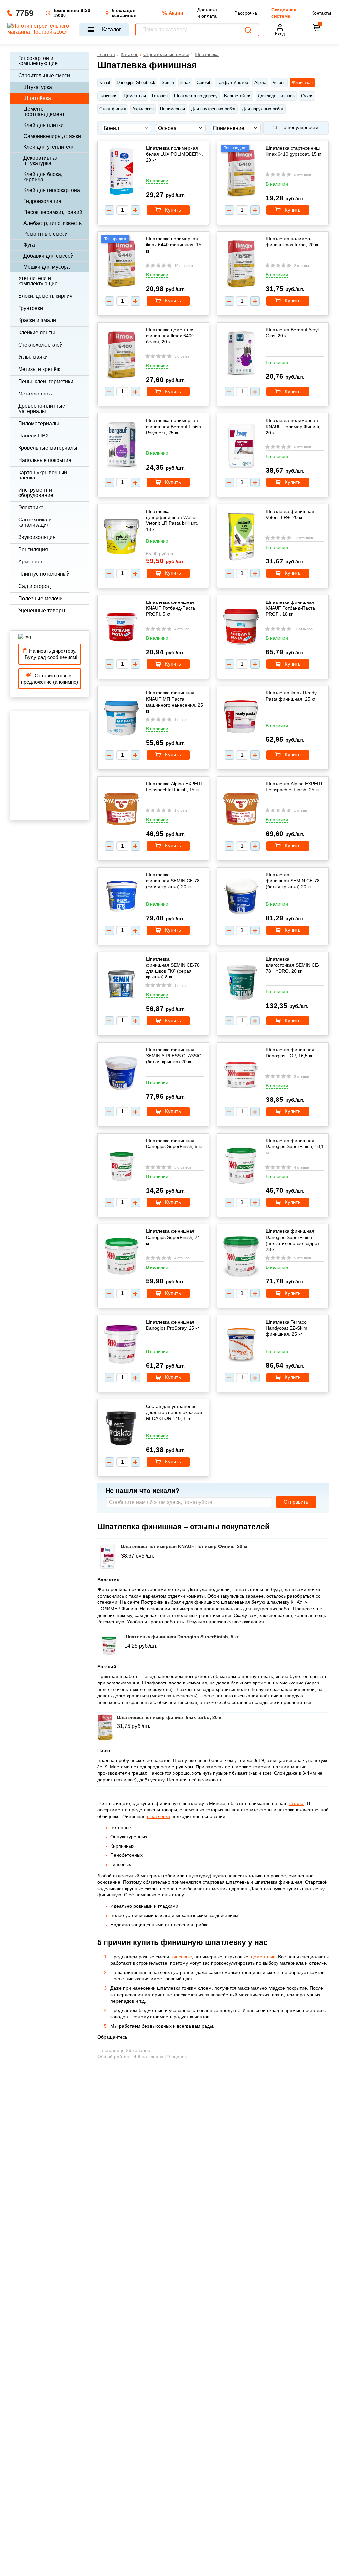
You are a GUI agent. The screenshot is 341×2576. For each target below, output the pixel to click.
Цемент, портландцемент (44, 112)
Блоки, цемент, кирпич (45, 296)
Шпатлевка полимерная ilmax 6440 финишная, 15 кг (174, 245)
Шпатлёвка (37, 98)
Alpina (260, 83)
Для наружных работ (263, 109)
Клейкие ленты (37, 332)
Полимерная (172, 109)
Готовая (160, 96)
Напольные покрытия (45, 460)
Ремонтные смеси (46, 234)
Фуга (29, 245)
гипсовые (182, 1957)
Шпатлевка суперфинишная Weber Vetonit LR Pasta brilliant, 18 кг (172, 520)
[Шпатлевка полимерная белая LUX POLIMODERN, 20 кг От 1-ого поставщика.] (121, 172)
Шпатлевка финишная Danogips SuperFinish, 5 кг (174, 1143)
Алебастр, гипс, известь (53, 223)
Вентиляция (33, 549)
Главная (106, 54)
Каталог (111, 30)
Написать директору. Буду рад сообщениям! (50, 654)
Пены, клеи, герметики (46, 381)
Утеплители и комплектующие (38, 281)
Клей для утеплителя (49, 147)
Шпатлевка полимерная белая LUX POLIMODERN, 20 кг (174, 154)
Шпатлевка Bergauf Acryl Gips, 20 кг (292, 333)
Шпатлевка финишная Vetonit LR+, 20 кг (290, 514)
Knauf (105, 83)
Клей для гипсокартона (52, 190)
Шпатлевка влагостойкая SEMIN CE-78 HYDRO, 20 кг (293, 965)
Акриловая (143, 109)
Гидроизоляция (42, 201)
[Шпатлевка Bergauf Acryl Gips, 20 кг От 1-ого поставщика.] (241, 354)
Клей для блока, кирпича (43, 177)
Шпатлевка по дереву (196, 96)
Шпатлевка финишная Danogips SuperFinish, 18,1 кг (295, 1146)
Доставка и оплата (207, 13)
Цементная (135, 96)
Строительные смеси (44, 76)
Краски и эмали (37, 320)
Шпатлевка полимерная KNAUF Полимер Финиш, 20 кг (293, 426)
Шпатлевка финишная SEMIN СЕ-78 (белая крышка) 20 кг (293, 881)
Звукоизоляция (37, 537)
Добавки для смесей (49, 256)
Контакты (321, 13)
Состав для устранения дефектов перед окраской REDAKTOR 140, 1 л (174, 1412)
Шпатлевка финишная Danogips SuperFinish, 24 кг (173, 1237)
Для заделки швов (276, 96)
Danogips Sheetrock (136, 83)
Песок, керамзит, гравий (53, 212)
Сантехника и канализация (35, 522)
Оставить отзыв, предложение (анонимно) (50, 679)
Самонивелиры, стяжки (52, 136)
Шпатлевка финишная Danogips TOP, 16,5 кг (290, 1053)
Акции (176, 13)
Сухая (307, 96)
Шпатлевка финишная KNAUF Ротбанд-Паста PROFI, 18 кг (290, 608)
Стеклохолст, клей (40, 345)
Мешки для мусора (47, 267)
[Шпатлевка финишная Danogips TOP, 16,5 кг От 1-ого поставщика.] (241, 1075)
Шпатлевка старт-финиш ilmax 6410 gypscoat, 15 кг (294, 151)
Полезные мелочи (40, 598)
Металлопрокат (37, 394)
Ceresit (204, 83)
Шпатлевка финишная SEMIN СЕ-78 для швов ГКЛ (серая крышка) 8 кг (173, 968)
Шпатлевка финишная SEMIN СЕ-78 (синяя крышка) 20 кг (173, 881)
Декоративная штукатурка (41, 161)
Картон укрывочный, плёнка (43, 475)
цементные (263, 1957)
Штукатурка (38, 87)
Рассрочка (246, 13)
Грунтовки (31, 308)
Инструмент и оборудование (36, 493)
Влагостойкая (238, 96)
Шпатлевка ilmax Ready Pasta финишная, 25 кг (291, 696)
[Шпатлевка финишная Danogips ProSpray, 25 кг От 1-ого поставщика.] (121, 1345)
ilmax (185, 83)
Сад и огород (34, 586)
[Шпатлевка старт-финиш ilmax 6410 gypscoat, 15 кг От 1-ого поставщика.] (241, 174)
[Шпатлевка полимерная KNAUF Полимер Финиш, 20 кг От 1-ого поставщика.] (241, 446)
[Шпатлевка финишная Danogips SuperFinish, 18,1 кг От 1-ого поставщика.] (241, 1166)
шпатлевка (158, 1816)
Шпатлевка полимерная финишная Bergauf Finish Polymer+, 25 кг (173, 426)
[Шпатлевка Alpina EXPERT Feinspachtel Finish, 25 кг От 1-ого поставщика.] (241, 810)
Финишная (302, 83)
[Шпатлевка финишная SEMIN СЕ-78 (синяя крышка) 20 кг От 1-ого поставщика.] (121, 897)
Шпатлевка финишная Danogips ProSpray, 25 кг (172, 1325)
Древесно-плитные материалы (42, 409)
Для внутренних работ (213, 109)
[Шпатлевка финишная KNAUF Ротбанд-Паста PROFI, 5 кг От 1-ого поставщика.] (121, 628)
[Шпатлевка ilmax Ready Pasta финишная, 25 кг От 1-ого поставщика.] (241, 717)
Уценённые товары (42, 611)
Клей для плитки (43, 125)
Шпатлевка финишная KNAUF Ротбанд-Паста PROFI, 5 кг (170, 608)
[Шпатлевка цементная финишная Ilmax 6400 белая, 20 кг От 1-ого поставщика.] (121, 356)
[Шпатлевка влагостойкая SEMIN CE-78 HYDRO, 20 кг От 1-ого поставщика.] (241, 983)
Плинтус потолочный (44, 574)
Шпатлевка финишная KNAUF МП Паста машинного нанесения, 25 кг (174, 702)
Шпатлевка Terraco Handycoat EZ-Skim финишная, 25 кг (286, 1328)
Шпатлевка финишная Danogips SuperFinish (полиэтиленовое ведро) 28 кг (292, 1240)
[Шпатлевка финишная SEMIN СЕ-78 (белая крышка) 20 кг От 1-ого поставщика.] (241, 897)
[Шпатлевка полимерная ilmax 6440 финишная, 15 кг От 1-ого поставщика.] (121, 265)
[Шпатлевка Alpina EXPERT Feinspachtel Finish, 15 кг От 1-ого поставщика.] (121, 810)
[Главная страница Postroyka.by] (40, 30)
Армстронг (31, 562)
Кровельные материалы (48, 448)
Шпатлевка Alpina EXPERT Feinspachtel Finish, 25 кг (294, 787)
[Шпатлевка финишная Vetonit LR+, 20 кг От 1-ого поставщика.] (241, 537)
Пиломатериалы (39, 423)
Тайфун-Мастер (232, 83)
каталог (297, 1803)
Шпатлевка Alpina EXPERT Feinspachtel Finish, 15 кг (175, 787)
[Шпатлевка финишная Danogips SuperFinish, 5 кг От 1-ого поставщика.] (121, 1166)
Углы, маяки (33, 357)
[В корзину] (316, 27)
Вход (280, 34)
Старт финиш (113, 109)
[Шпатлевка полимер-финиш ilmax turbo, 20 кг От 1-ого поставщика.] (241, 265)
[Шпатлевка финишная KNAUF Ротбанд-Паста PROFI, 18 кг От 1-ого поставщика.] (241, 628)
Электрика (31, 507)
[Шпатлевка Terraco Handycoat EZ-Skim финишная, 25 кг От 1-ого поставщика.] (241, 1345)
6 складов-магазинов (125, 13)
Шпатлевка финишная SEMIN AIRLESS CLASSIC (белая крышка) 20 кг (174, 1056)
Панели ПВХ (34, 436)
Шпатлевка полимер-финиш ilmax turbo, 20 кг (292, 242)
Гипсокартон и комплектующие (38, 61)
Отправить (296, 1502)
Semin (168, 83)
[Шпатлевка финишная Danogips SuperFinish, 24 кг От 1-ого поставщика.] (121, 1257)
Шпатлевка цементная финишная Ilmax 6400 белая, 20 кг (170, 336)
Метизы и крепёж (39, 369)
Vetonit (279, 83)
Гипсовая (108, 96)
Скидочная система (284, 13)
